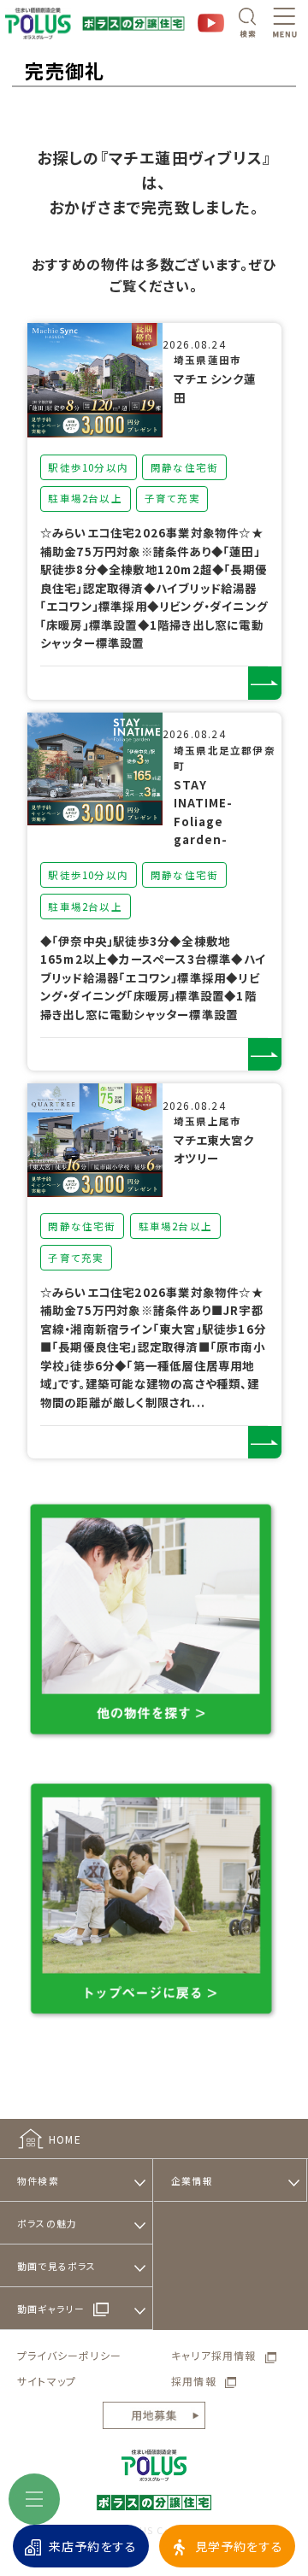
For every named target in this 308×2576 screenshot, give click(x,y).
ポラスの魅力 (47, 2223)
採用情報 (194, 2381)
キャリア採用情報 (214, 2355)
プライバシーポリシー (69, 2355)
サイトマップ (47, 2381)
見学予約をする (239, 2546)
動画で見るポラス (57, 2266)
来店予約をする (93, 2546)
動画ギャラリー (51, 2309)
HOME (65, 2139)
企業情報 (192, 2180)
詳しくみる (264, 683)
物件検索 (38, 2180)
